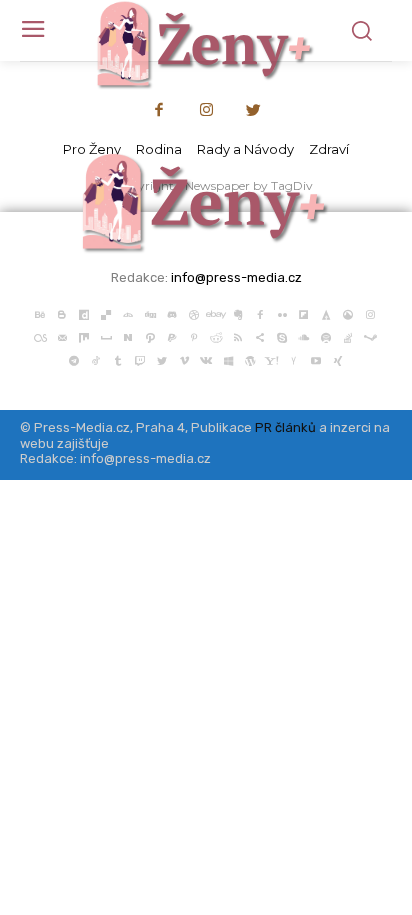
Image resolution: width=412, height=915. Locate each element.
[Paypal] (172, 336)
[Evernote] (238, 313)
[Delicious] (106, 313)
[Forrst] (326, 313)
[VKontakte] (206, 359)
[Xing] (338, 359)
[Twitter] (254, 111)
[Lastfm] (40, 336)
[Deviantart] (128, 313)
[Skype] (282, 336)
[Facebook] (159, 111)
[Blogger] (62, 313)
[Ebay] (216, 313)
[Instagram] (206, 111)
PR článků (285, 427)
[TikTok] (96, 359)
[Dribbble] (194, 313)
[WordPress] (250, 359)
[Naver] (128, 336)
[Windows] (228, 359)
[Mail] (62, 336)
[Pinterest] (194, 336)
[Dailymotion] (84, 313)
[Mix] (84, 336)
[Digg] (150, 313)
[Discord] (172, 313)
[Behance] (40, 313)
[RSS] (238, 336)
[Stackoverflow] (348, 336)
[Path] (150, 336)
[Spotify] (326, 336)
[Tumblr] (118, 359)
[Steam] (370, 336)
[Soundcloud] (304, 336)
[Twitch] (140, 359)
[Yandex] (294, 359)
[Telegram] (74, 359)
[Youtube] (316, 359)
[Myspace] (106, 336)
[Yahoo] (272, 359)
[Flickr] (282, 313)
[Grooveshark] (348, 313)
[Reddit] (216, 336)
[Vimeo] (184, 359)
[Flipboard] (304, 313)
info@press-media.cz (236, 277)
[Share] (260, 336)
